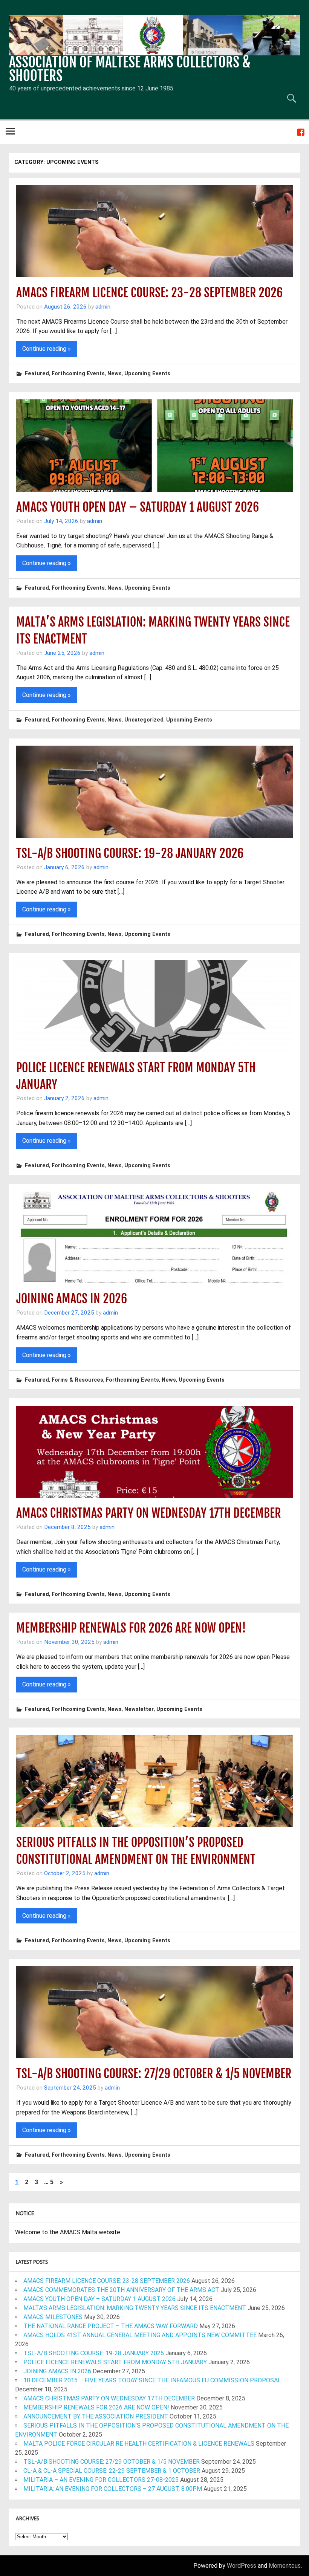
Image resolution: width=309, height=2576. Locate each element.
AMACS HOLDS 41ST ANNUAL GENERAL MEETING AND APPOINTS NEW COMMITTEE (140, 2335)
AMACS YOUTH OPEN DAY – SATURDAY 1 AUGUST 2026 (138, 507)
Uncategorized (144, 720)
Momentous (285, 2566)
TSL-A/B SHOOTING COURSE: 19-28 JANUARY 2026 (130, 853)
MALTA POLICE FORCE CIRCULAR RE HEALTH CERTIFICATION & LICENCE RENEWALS (139, 2444)
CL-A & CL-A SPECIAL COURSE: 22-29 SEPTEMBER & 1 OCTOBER (112, 2471)
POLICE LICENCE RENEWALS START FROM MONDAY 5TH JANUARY (115, 2362)
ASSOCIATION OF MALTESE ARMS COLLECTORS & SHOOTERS (130, 69)
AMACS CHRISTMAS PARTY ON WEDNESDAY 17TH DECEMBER (148, 1513)
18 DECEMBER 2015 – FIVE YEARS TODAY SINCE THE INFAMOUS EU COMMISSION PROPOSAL (152, 2380)
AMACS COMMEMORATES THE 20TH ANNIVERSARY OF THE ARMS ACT (121, 2290)
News (115, 374)
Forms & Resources (77, 1380)
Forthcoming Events (78, 374)
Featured (37, 374)
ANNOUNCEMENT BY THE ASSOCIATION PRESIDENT (96, 2416)
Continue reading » (47, 349)
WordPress (242, 2566)
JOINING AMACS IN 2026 (72, 1299)
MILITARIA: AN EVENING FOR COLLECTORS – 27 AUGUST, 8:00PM (113, 2489)
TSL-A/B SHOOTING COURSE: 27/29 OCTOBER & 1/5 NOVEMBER (154, 2074)
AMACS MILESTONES (53, 2317)
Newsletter (139, 1709)
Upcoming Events (147, 374)
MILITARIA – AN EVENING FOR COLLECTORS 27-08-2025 (101, 2480)
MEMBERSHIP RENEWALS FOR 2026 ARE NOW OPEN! (131, 1628)
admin (103, 307)
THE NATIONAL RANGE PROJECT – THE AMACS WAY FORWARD (111, 2326)
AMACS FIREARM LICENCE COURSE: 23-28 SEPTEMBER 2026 (149, 293)
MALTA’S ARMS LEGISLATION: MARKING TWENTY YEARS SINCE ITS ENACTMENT (135, 2308)
